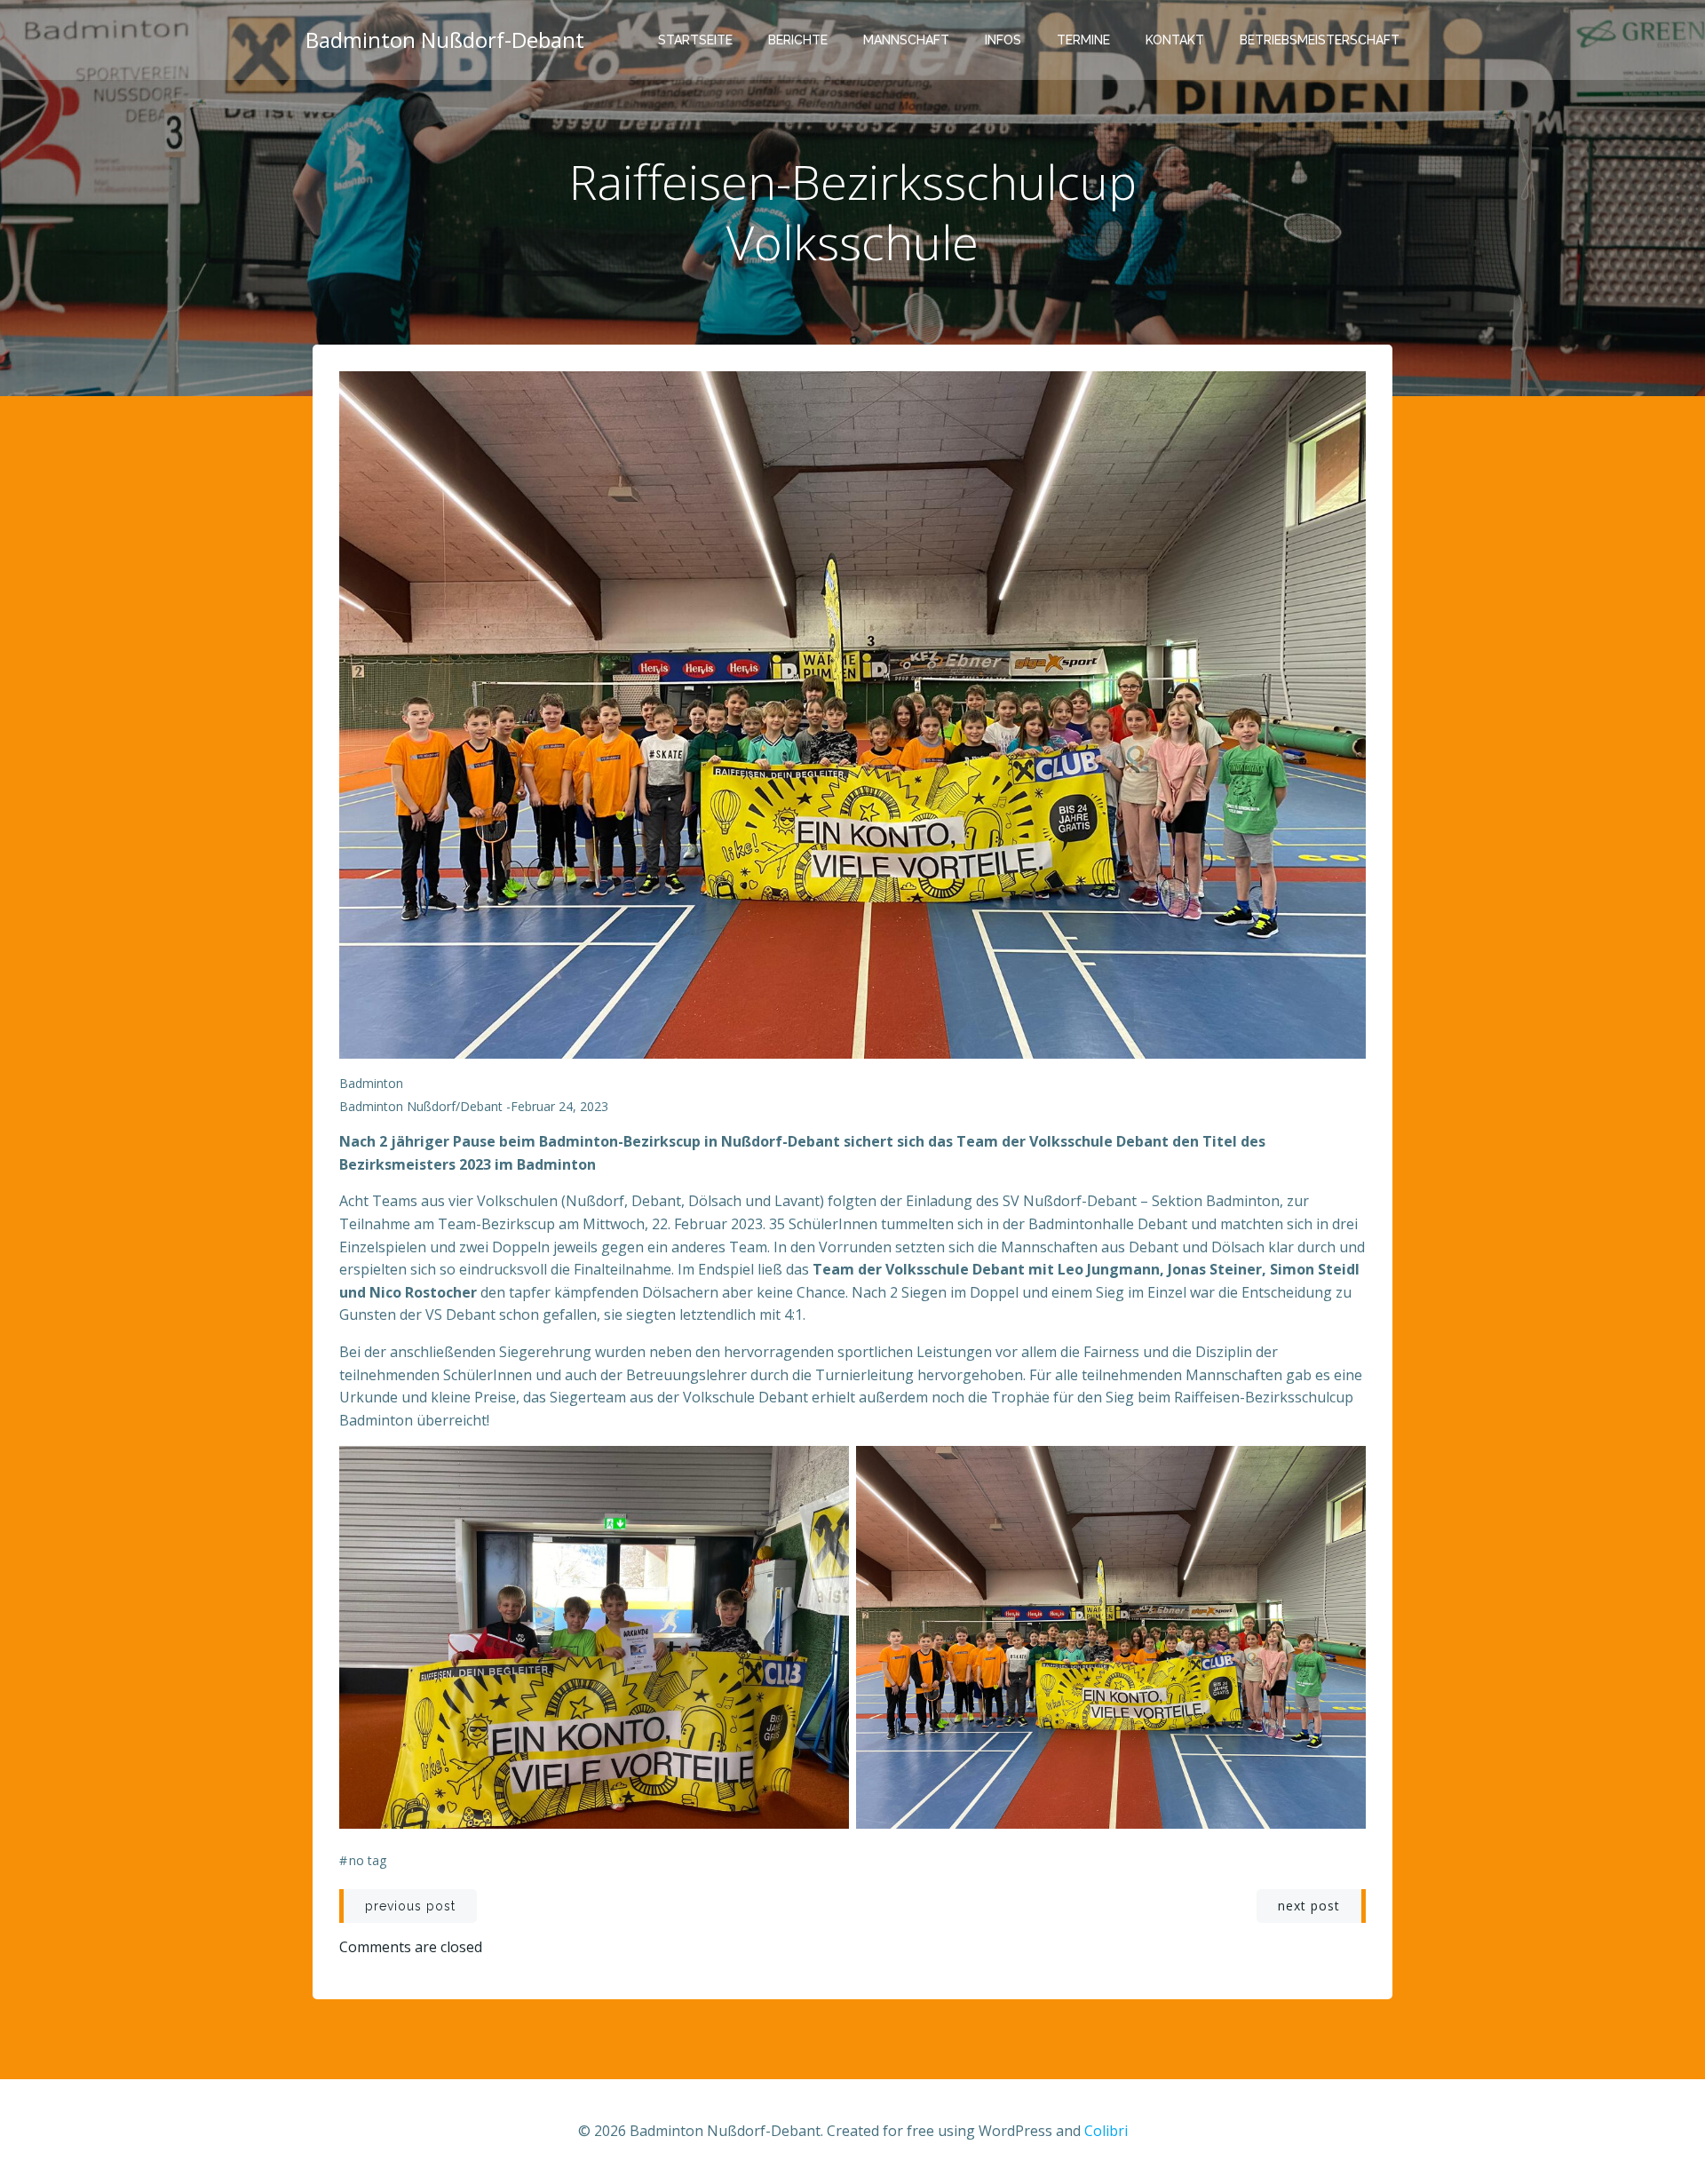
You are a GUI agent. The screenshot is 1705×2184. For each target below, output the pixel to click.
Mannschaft (906, 40)
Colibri (1106, 2131)
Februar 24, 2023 (559, 1106)
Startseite (695, 40)
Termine (1083, 40)
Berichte (798, 40)
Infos (1003, 40)
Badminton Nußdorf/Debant (421, 1106)
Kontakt (1175, 40)
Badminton (371, 1083)
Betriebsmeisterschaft (1320, 40)
